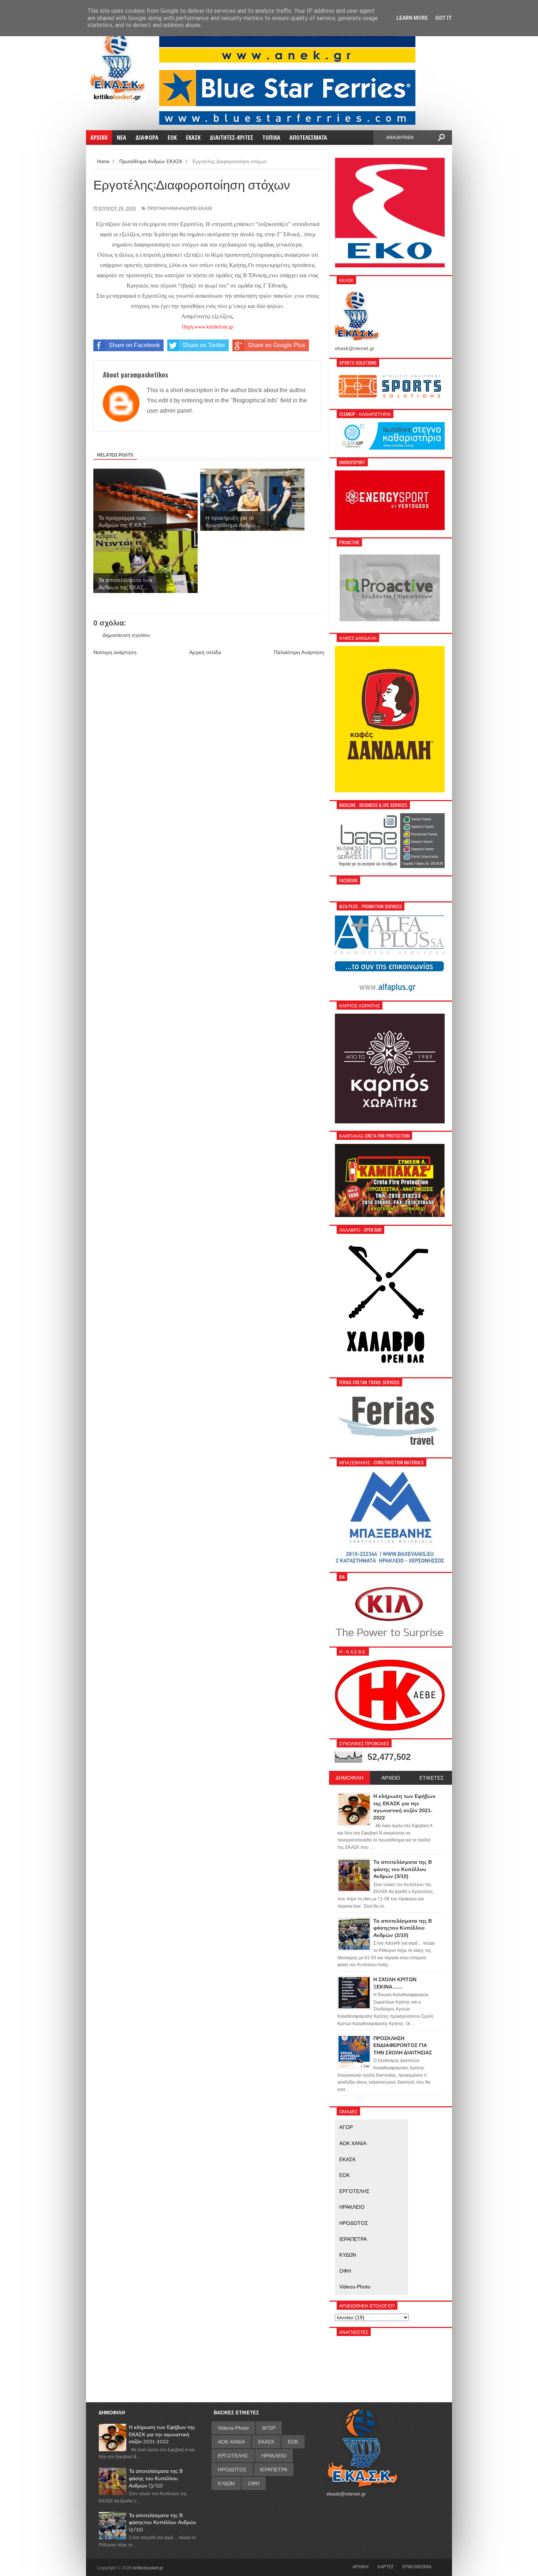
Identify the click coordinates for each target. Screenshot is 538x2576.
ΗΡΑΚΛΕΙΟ (352, 2207)
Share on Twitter (204, 345)
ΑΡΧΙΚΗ (360, 2566)
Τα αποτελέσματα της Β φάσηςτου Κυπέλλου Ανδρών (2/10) (162, 2522)
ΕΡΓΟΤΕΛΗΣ (354, 2191)
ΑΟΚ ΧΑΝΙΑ (353, 2143)
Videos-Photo (355, 2287)
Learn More (412, 18)
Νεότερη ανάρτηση (115, 652)
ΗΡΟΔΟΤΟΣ (354, 2223)
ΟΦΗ (345, 2271)
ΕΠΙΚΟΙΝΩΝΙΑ (417, 2566)
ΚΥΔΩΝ (348, 2255)
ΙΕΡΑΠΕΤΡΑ (353, 2239)
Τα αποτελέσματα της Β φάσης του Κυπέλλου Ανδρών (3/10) (156, 2478)
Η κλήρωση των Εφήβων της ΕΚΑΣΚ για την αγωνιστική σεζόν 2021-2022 (162, 2434)
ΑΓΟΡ (346, 2127)
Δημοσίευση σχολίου (126, 635)
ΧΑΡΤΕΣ (386, 2566)
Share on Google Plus (277, 345)
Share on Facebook (134, 345)
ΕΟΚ (345, 2175)
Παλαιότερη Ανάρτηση (299, 652)
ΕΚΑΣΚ (348, 2159)
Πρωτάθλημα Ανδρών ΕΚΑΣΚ (180, 209)
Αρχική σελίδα (205, 652)
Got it (444, 18)
